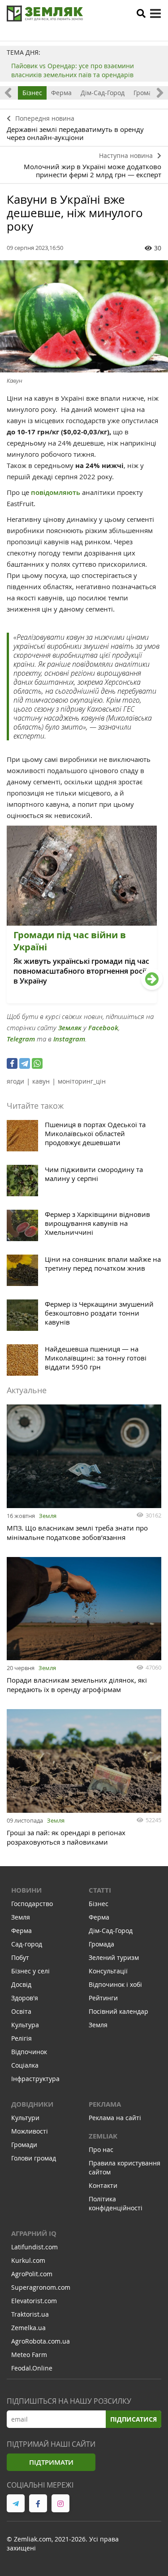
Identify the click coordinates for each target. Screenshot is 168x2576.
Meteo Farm (29, 2355)
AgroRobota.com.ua (41, 2341)
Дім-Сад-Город (103, 93)
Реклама (105, 2104)
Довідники (32, 2104)
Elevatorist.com (34, 2301)
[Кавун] (84, 316)
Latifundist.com (34, 2247)
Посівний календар (118, 2011)
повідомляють (56, 492)
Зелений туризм (114, 1957)
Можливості (30, 2131)
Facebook (103, 1028)
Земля (48, 1516)
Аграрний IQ (34, 2233)
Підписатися (134, 2419)
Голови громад (34, 2158)
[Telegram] (25, 1063)
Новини (26, 1890)
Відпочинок (29, 2052)
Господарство (32, 1904)
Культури (25, 2118)
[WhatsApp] (37, 1063)
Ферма (61, 93)
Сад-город (27, 1944)
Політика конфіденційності (116, 2203)
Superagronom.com (41, 2287)
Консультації (108, 1971)
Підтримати (51, 2462)
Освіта (21, 2011)
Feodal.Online (32, 2368)
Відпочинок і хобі (115, 1984)
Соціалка (25, 2065)
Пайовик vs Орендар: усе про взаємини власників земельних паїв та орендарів (73, 70)
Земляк (70, 1028)
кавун (41, 1081)
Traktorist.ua (30, 2314)
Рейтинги (103, 1998)
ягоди (15, 1081)
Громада (146, 93)
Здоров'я (25, 1998)
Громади (24, 2145)
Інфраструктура (35, 2079)
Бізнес (32, 93)
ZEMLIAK (103, 2136)
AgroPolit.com (32, 2274)
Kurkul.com (28, 2260)
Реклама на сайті (115, 2118)
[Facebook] (12, 1063)
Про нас (101, 2150)
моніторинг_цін (82, 1081)
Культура (25, 2025)
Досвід (21, 1984)
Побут (20, 1957)
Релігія (22, 2038)
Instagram (69, 1039)
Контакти (103, 2185)
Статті (100, 1890)
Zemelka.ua (28, 2328)
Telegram (21, 1039)
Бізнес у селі (30, 1971)
